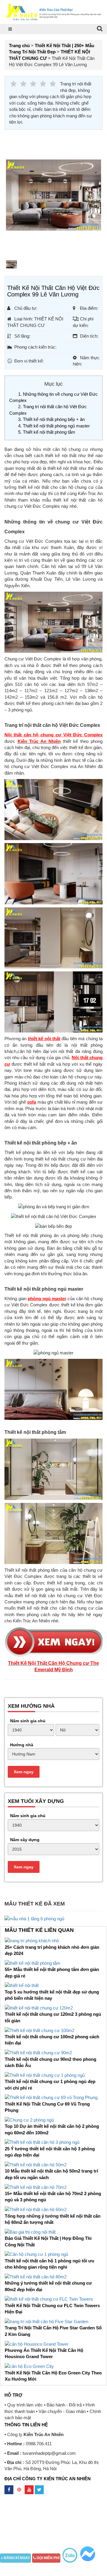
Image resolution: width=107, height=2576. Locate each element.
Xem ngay (24, 1772)
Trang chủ (19, 46)
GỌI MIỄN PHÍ (48, 2558)
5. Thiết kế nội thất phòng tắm (47, 432)
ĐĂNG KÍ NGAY (16, 2558)
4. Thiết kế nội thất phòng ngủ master (54, 426)
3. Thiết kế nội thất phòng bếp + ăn (51, 419)
